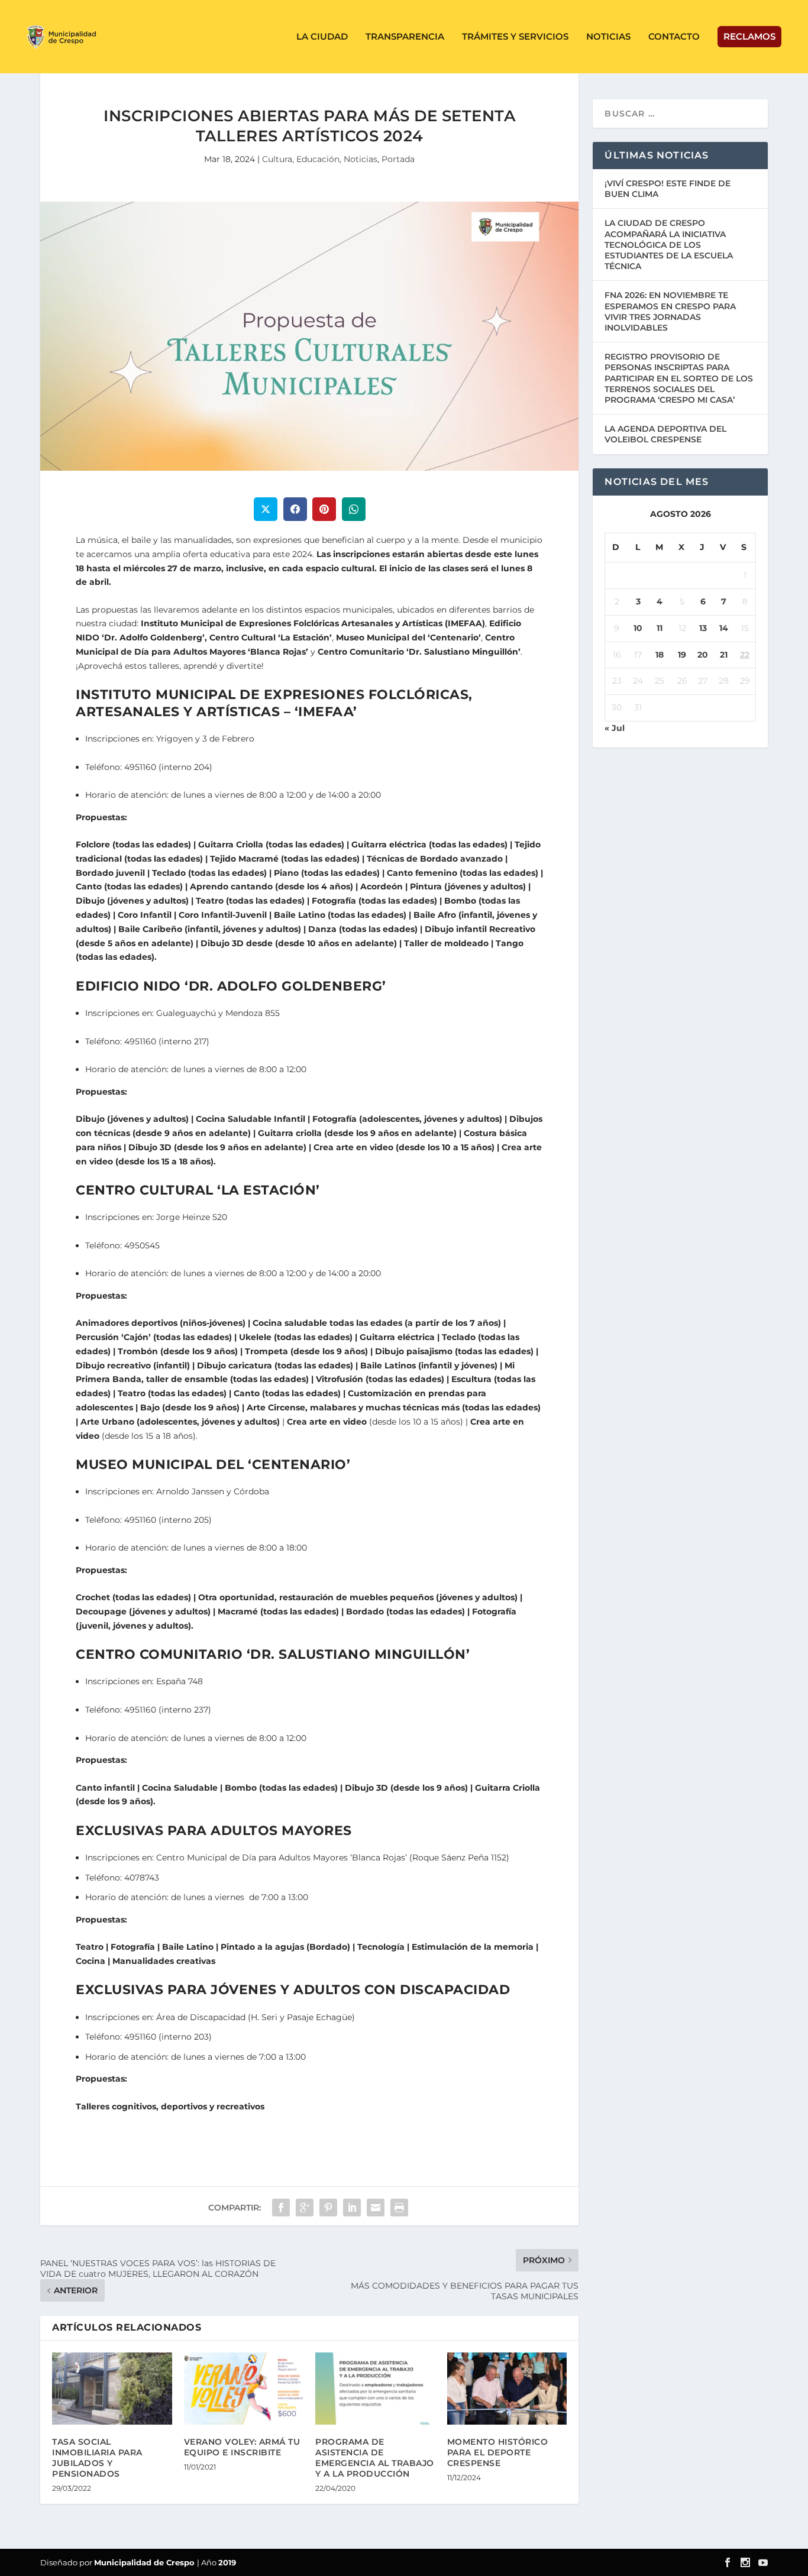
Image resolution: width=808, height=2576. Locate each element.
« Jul (615, 728)
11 (660, 628)
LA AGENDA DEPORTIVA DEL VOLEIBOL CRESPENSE (665, 434)
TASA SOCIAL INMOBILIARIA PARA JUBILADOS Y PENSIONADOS (97, 2458)
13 (703, 628)
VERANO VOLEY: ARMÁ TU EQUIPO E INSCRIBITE (242, 2447)
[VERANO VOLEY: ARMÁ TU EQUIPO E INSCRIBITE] (244, 2389)
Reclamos (749, 36)
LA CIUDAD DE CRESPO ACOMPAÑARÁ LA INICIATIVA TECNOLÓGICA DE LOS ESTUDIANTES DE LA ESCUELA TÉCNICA (669, 245)
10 (638, 628)
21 (724, 655)
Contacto (674, 37)
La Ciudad (322, 37)
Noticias (608, 37)
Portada (398, 159)
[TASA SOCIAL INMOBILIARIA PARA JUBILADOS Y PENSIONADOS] (112, 2389)
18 (660, 655)
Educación (318, 159)
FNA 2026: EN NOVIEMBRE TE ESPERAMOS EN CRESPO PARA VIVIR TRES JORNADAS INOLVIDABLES (670, 311)
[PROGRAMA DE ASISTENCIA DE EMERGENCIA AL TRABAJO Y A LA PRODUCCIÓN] (375, 2389)
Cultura (277, 159)
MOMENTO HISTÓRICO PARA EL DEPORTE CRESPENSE (498, 2452)
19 (682, 655)
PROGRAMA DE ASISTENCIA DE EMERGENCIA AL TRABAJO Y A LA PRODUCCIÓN (375, 2458)
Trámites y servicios (515, 37)
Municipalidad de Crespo (146, 2562)
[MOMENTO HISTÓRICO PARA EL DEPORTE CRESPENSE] (507, 2389)
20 (703, 655)
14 (724, 628)
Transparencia (405, 37)
